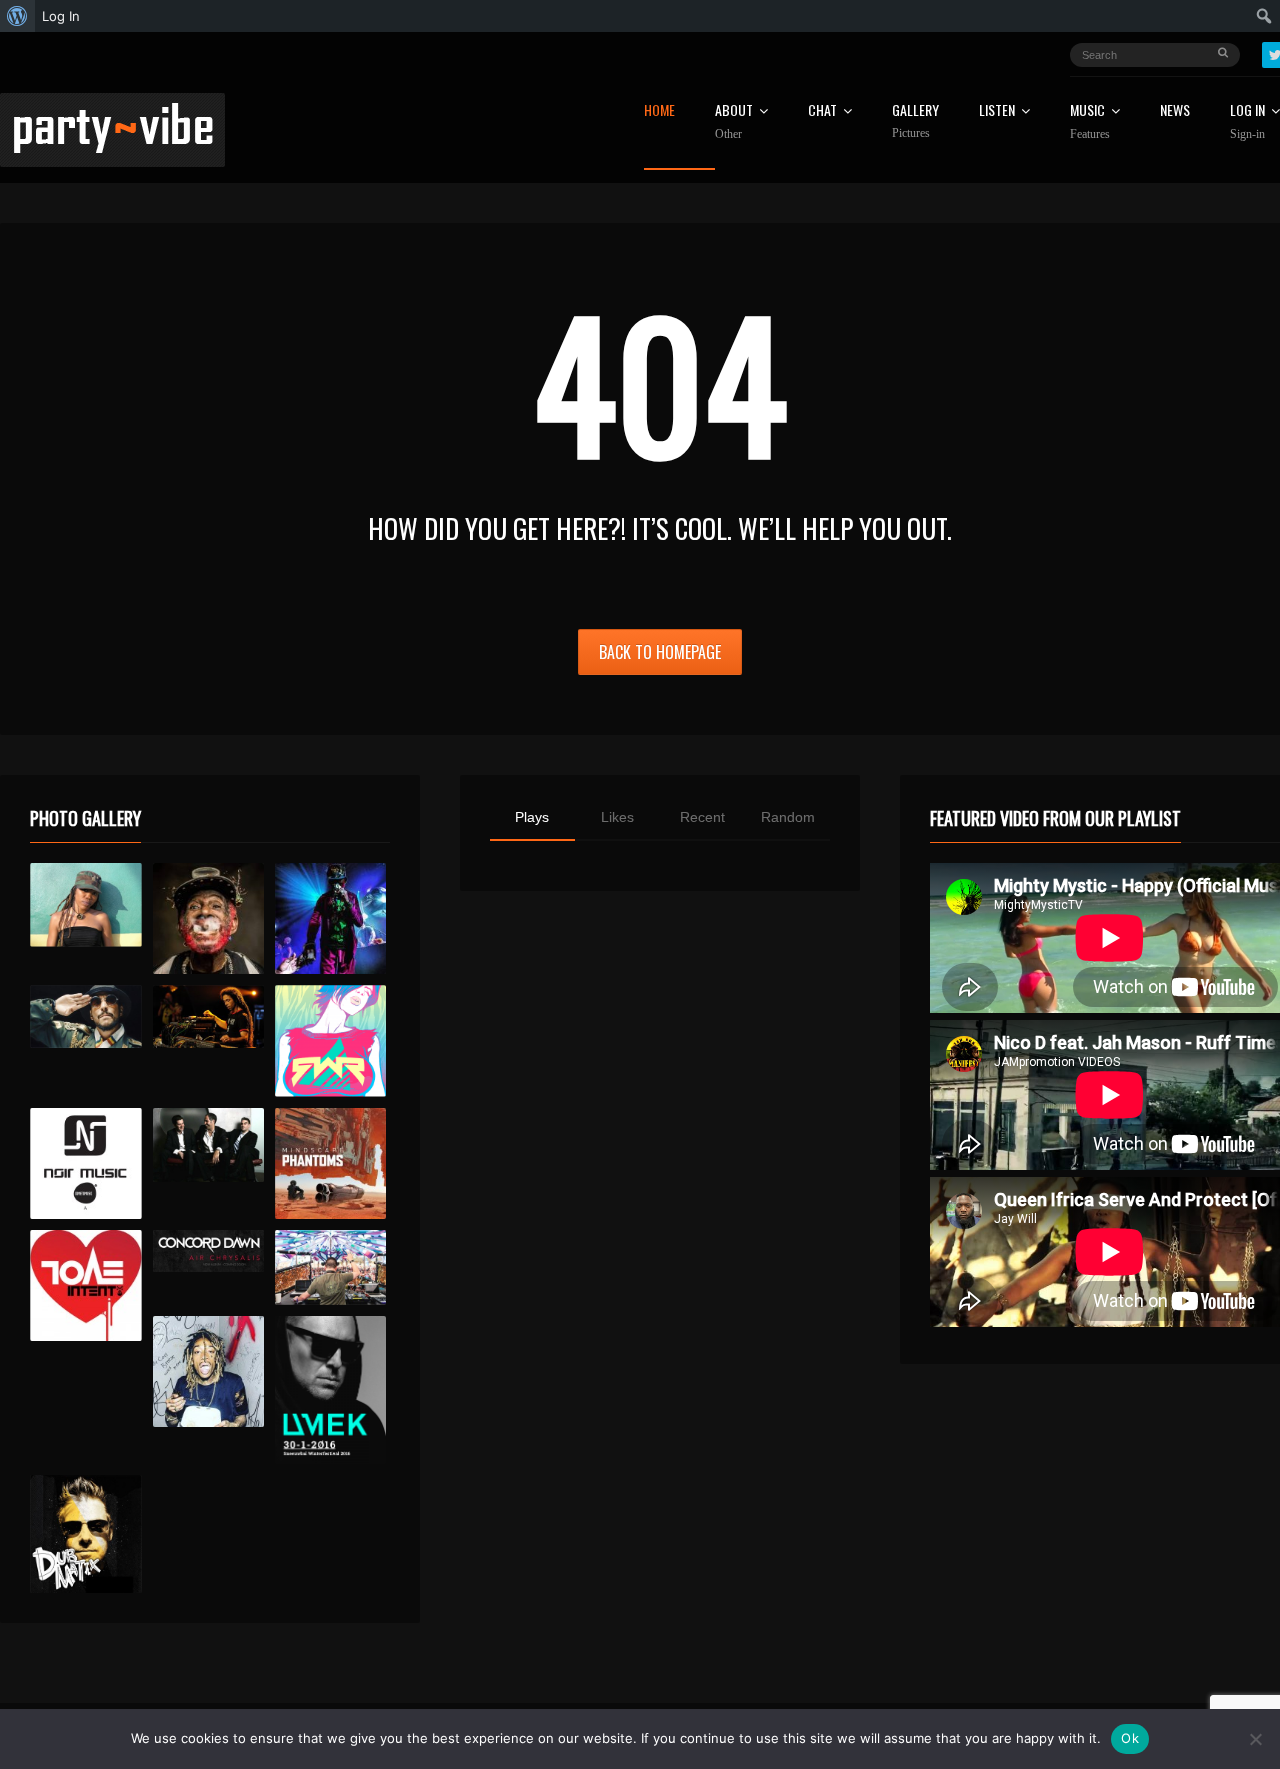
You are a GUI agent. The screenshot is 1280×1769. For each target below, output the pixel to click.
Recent (702, 817)
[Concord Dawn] (208, 1251)
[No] (1255, 1739)
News (1175, 111)
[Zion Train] (208, 1016)
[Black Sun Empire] (330, 1163)
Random (788, 817)
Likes (617, 817)
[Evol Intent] (85, 1285)
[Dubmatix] (85, 1534)
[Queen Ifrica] (85, 905)
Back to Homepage (660, 652)
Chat (822, 111)
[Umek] (330, 1390)
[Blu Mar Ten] (208, 1145)
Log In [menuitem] (61, 16)
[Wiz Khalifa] (208, 1371)
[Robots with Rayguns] (330, 1040)
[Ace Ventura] (330, 1267)
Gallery (915, 121)
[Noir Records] (85, 1163)
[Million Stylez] (85, 1016)
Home (659, 111)
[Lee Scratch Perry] (208, 918)
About (734, 122)
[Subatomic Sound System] (330, 918)
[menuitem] (17, 16)
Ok (1130, 1738)
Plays (532, 817)
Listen (997, 111)
